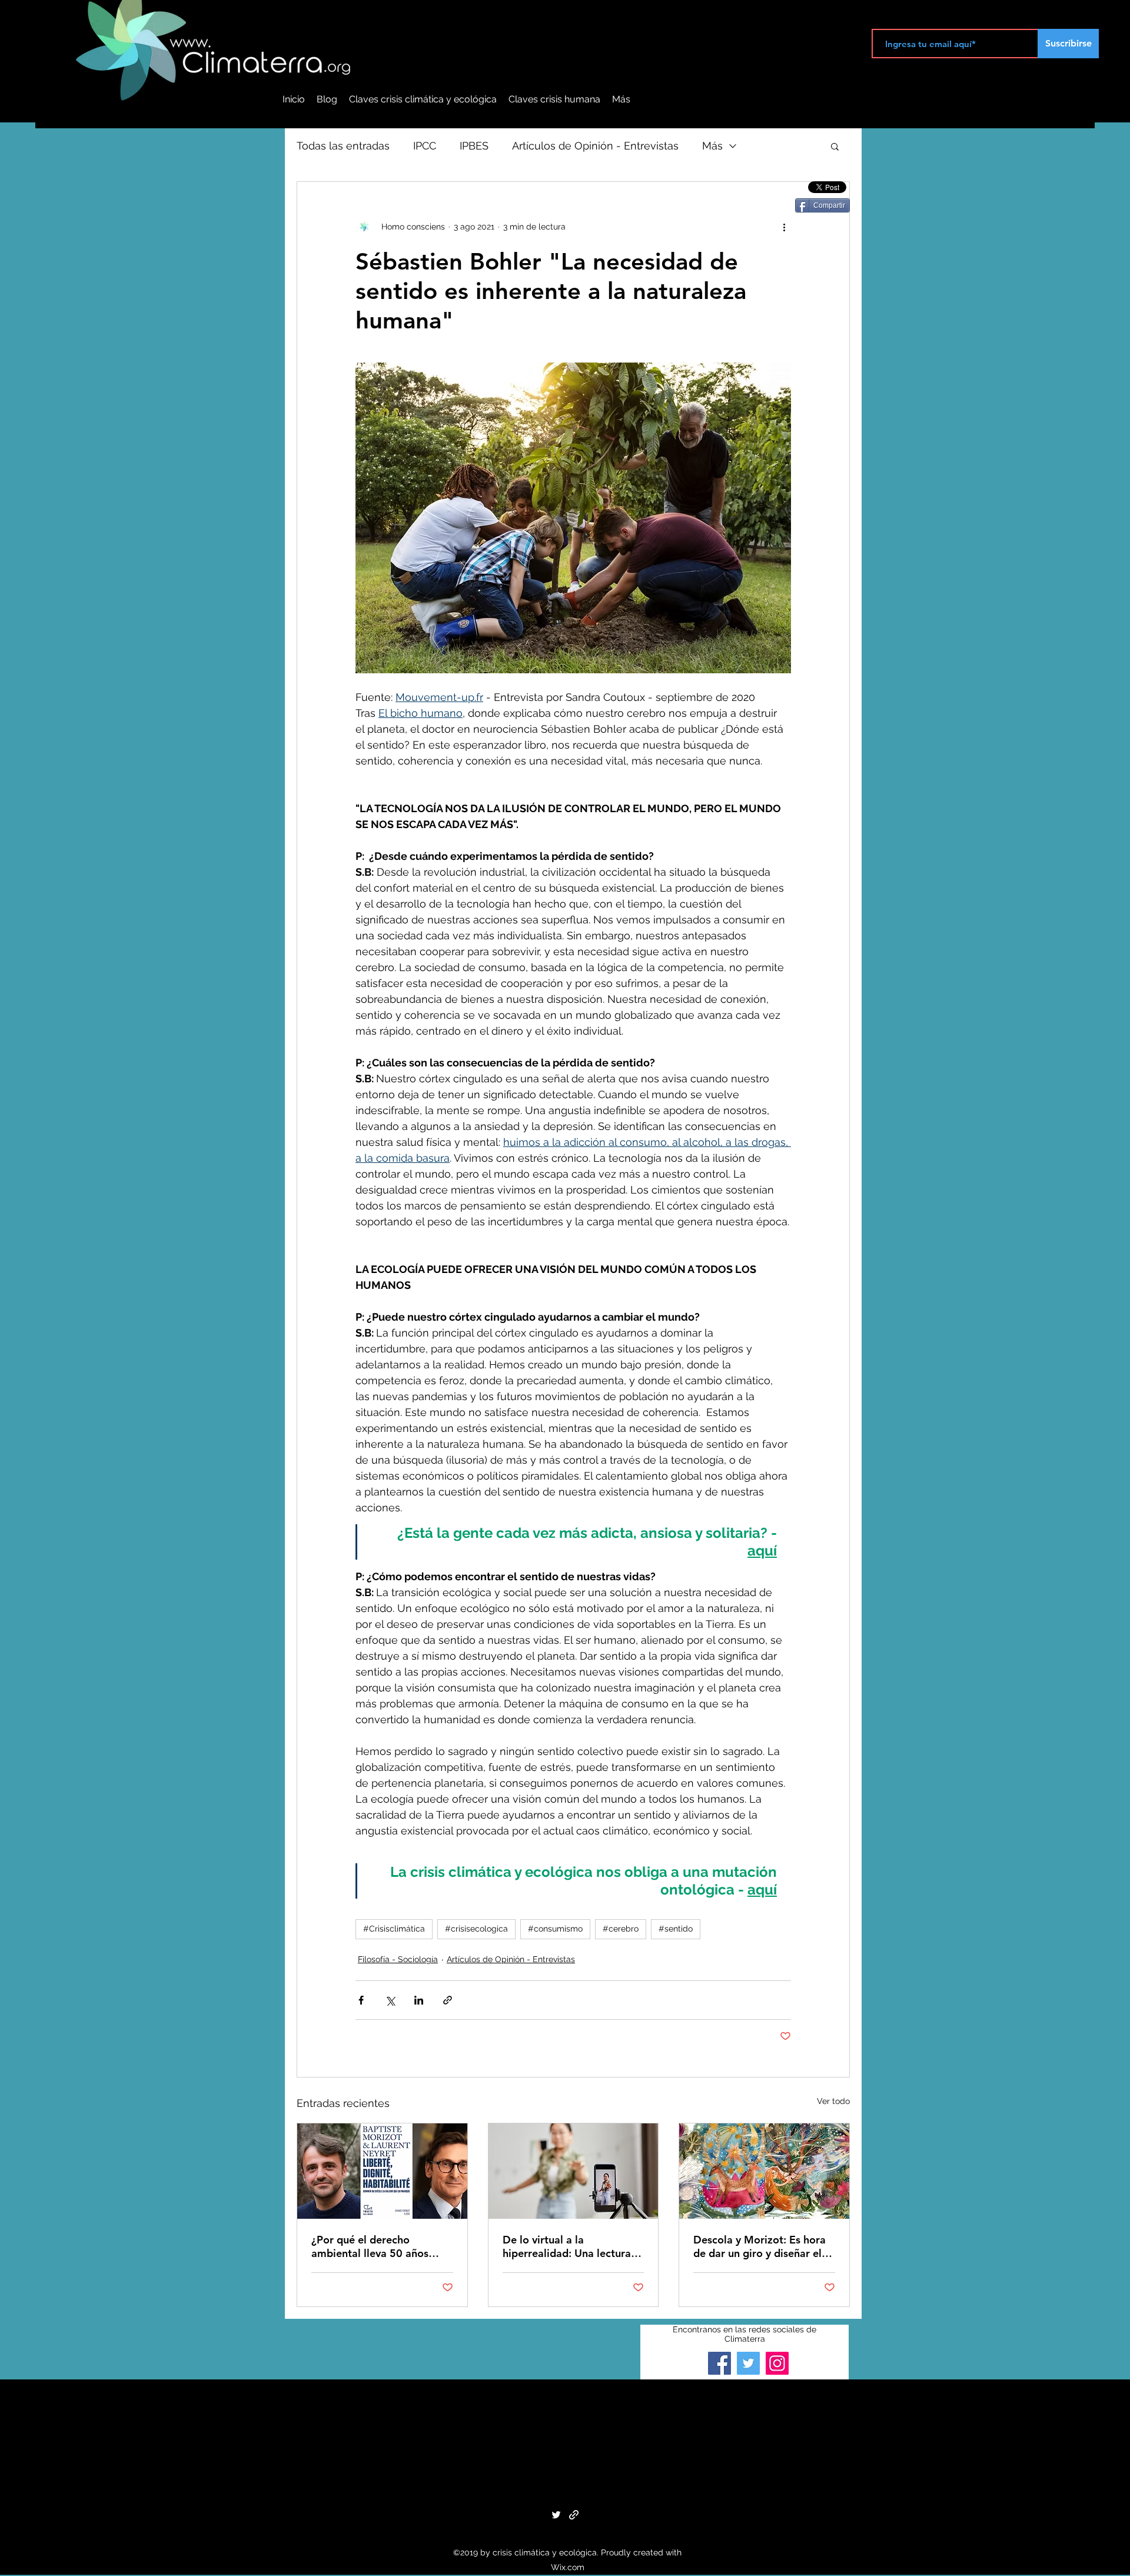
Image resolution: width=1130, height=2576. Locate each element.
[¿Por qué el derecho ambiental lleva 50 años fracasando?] (382, 2171)
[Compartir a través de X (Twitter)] (390, 2000)
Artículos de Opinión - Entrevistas (595, 146)
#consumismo (555, 1929)
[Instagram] (777, 2363)
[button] (835, 146)
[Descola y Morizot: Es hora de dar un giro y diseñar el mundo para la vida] (764, 2171)
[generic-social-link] (574, 2515)
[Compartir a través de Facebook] (361, 2000)
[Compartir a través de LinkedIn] (419, 2000)
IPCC (425, 146)
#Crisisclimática (394, 1929)
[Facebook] (719, 2363)
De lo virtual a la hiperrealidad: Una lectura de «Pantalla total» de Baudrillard (567, 2246)
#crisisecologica (476, 1929)
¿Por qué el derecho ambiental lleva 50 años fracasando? (370, 2246)
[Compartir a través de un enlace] (448, 2000)
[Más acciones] (784, 227)
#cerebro (621, 1929)
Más (712, 146)
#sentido (676, 1929)
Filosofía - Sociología (398, 1959)
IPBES (474, 146)
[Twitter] (748, 2363)
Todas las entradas (343, 146)
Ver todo (833, 2101)
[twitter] (556, 2515)
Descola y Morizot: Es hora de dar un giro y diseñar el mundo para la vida (760, 2246)
